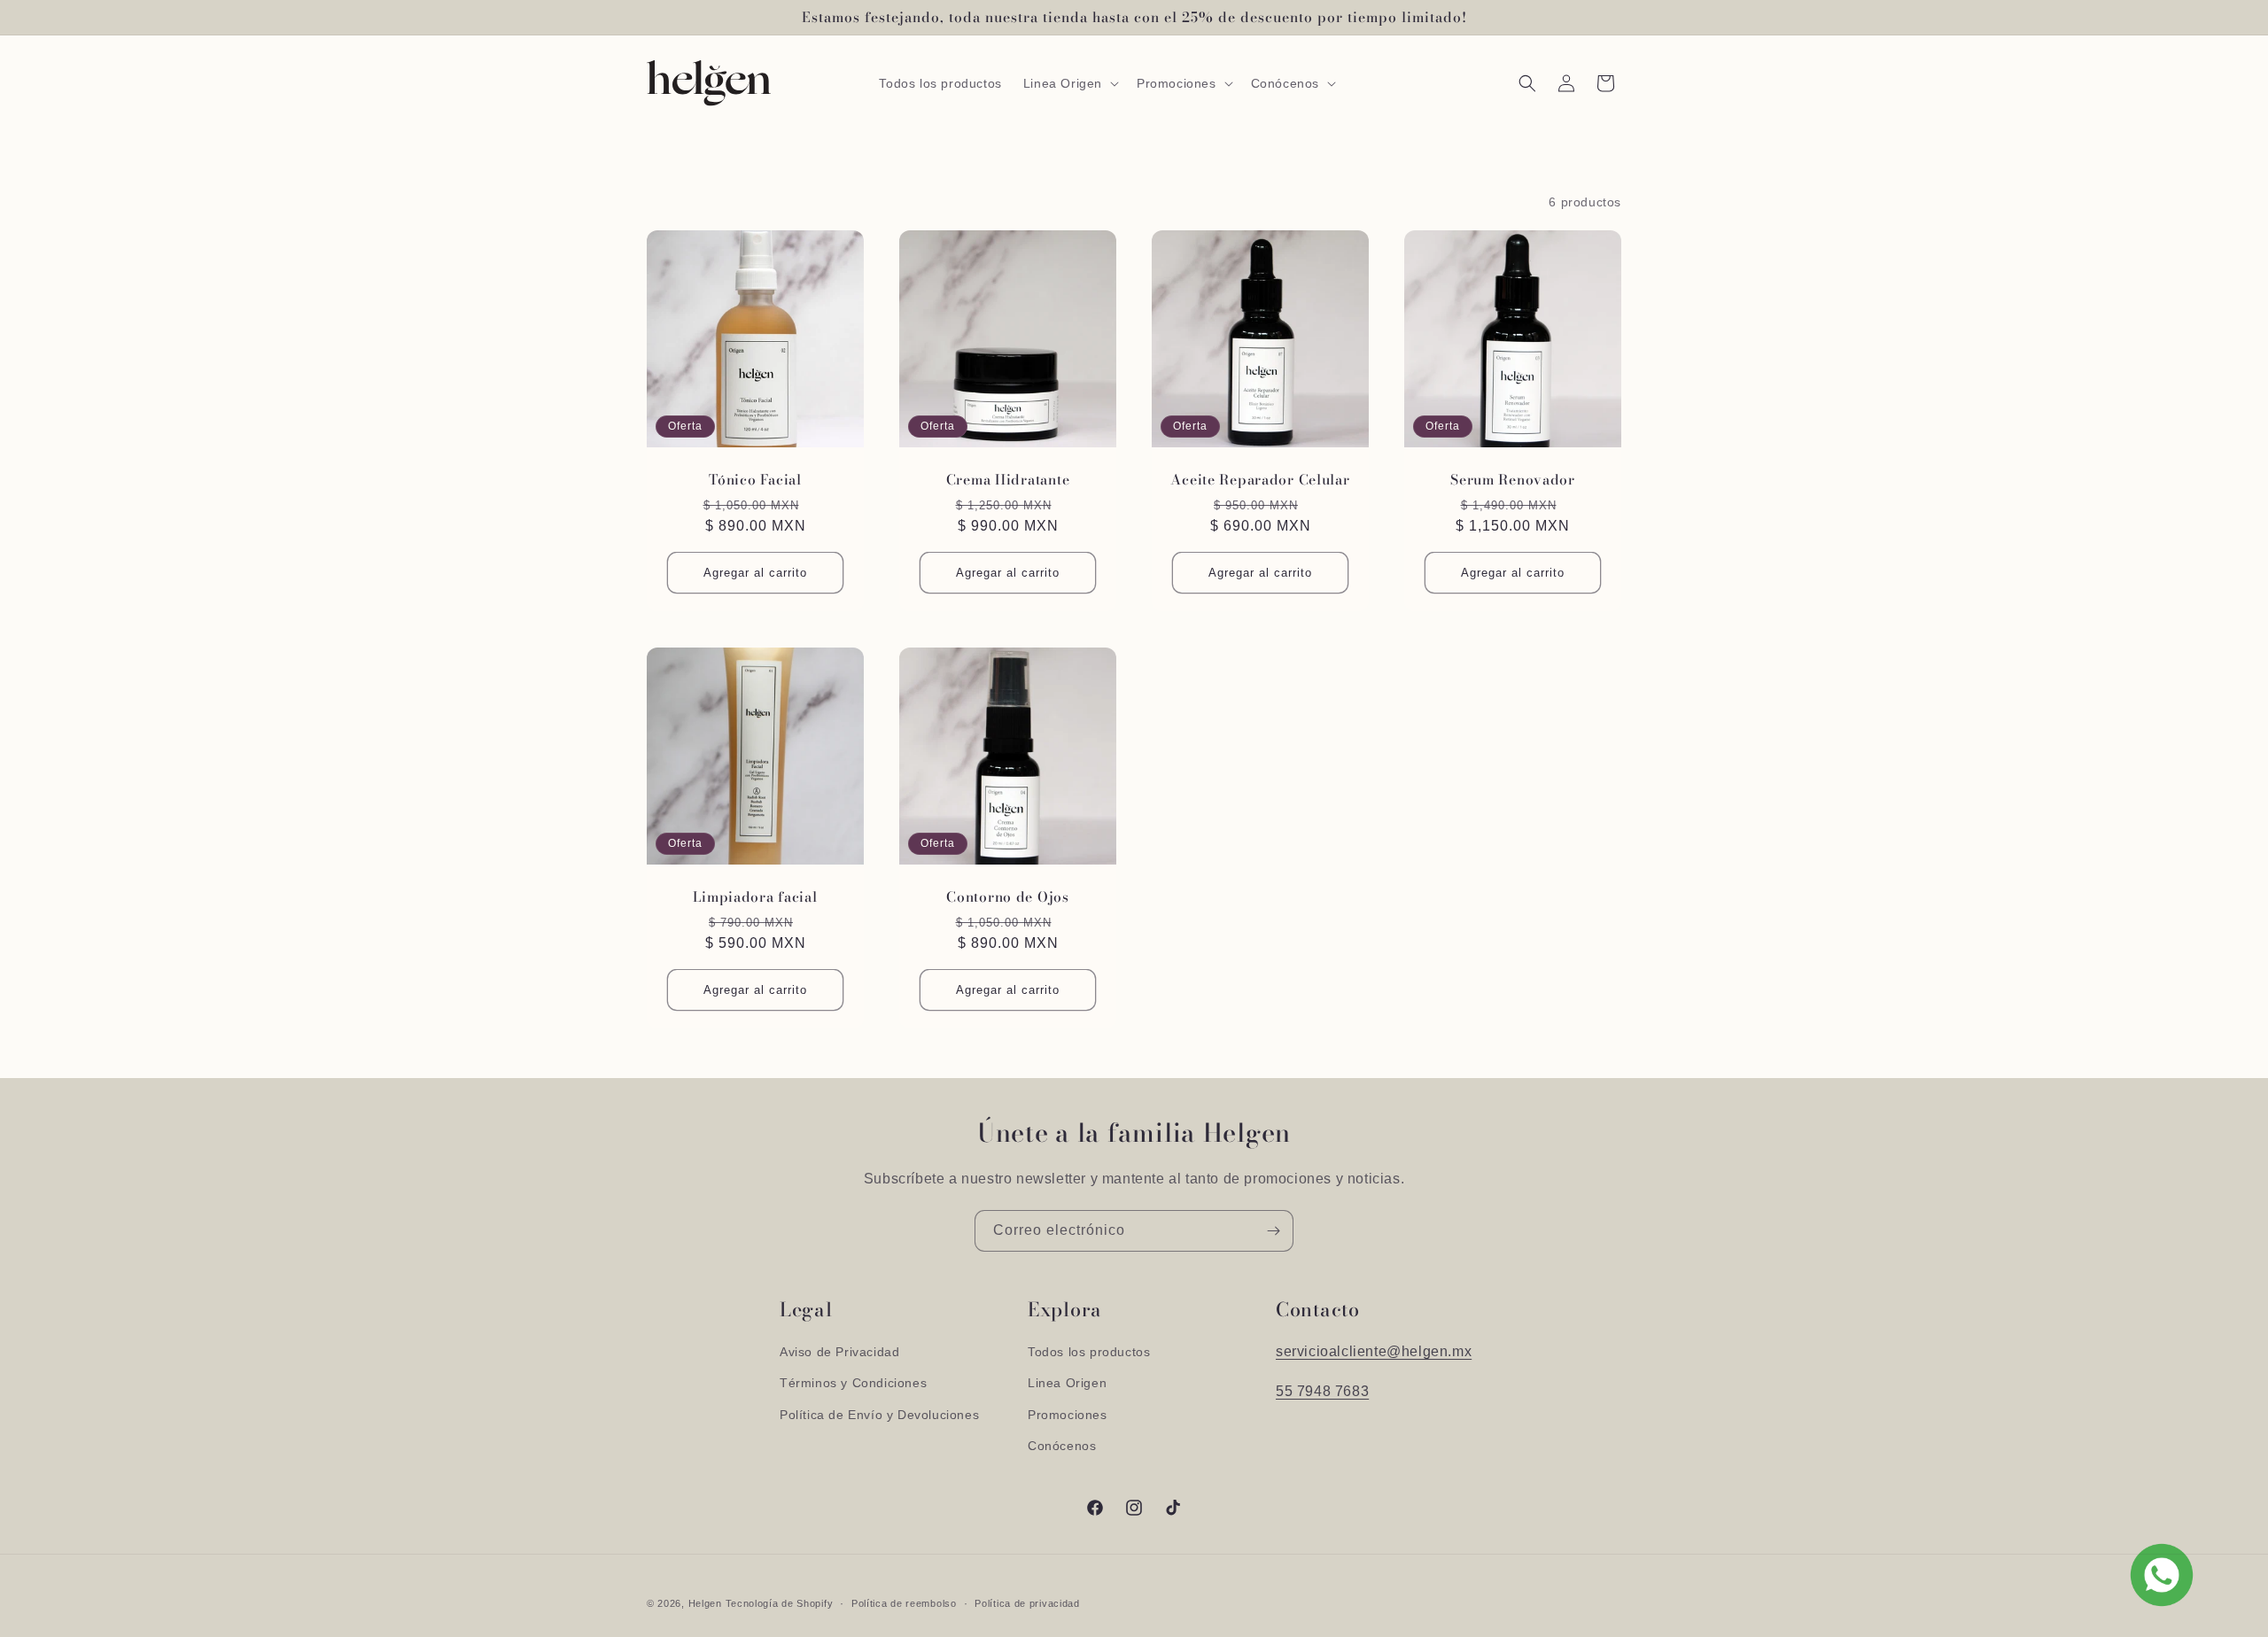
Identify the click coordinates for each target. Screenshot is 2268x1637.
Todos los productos (1089, 1352)
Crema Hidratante (1008, 480)
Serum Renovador (1513, 480)
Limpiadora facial (755, 897)
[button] (1069, 83)
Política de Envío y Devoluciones (879, 1415)
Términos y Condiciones (853, 1383)
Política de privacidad (1027, 1603)
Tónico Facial (755, 480)
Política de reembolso (904, 1603)
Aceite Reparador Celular (1260, 480)
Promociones (1068, 1415)
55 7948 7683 (1322, 1391)
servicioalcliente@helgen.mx (1374, 1351)
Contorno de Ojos (1008, 897)
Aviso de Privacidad (839, 1352)
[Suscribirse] (1273, 1231)
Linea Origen (1067, 1383)
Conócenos (1062, 1446)
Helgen (705, 1603)
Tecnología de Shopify (780, 1603)
